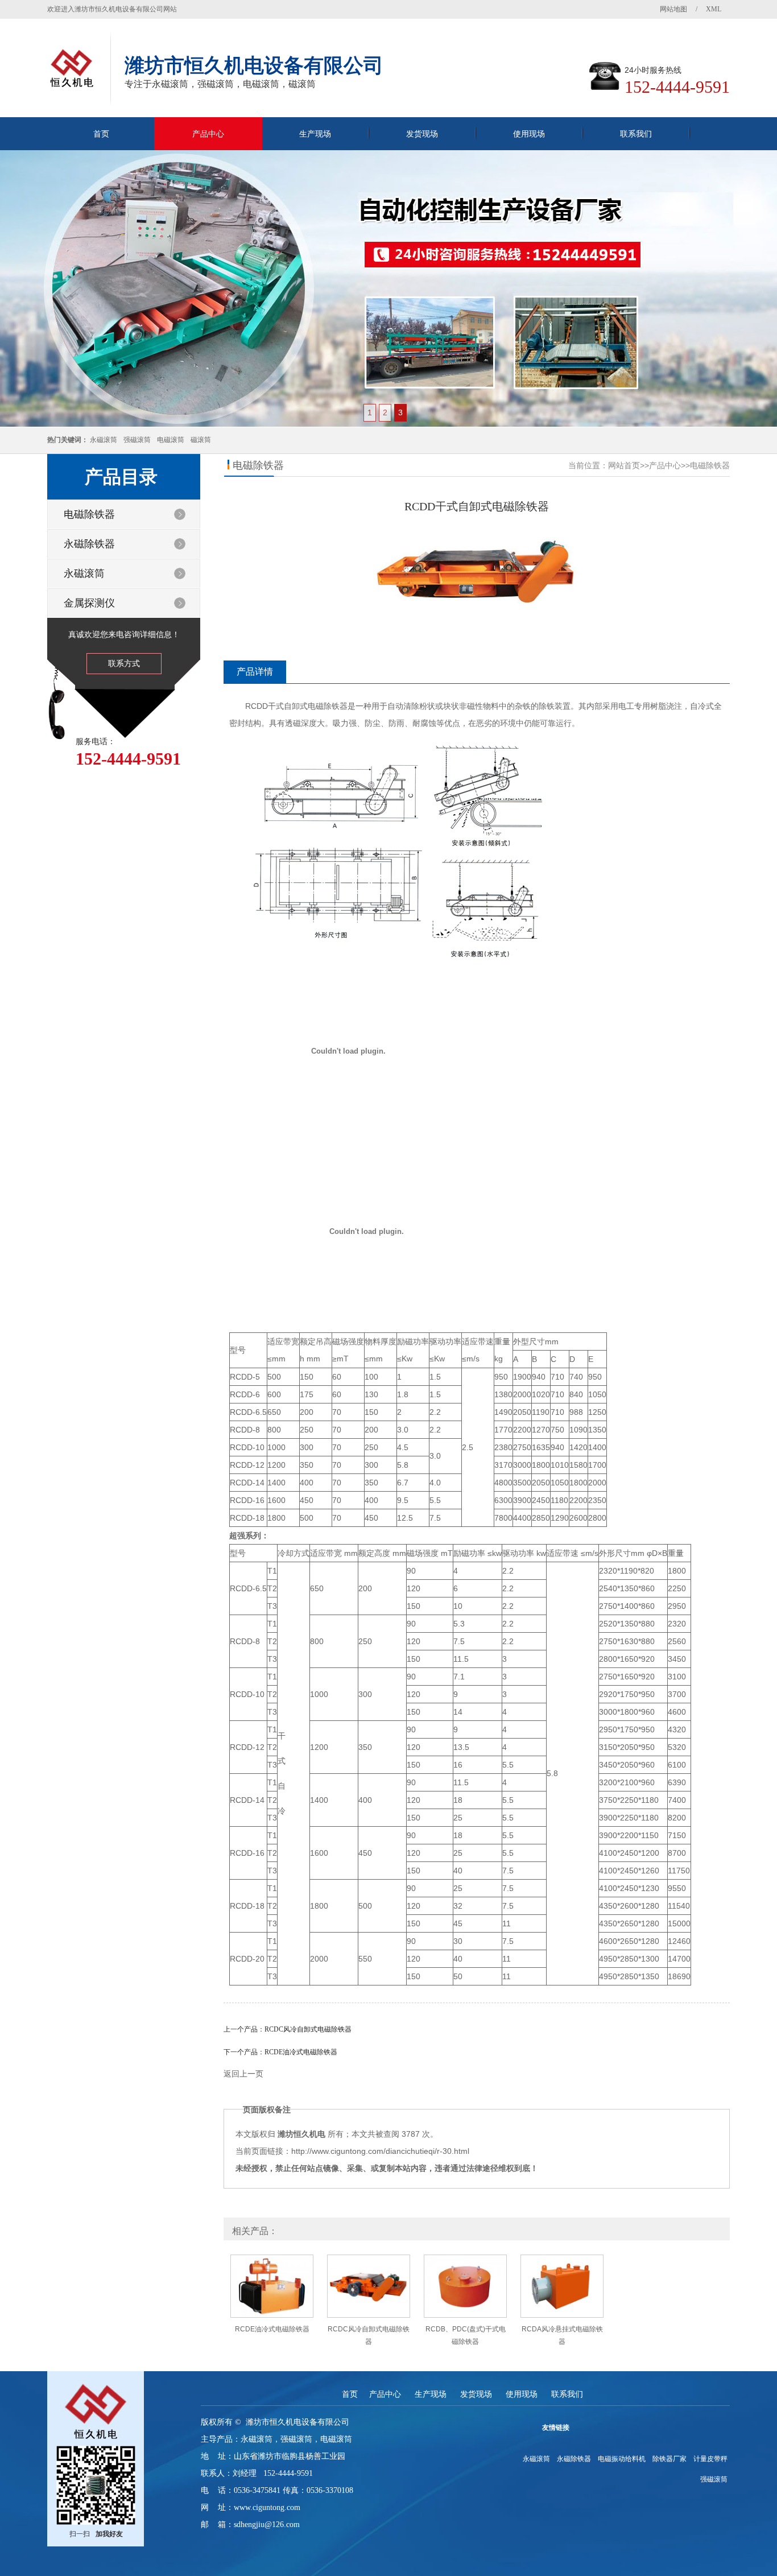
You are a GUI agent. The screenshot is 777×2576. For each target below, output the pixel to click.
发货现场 (422, 134)
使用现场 (529, 134)
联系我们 (636, 134)
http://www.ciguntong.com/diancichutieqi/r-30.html (380, 2151)
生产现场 (315, 134)
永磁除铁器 (89, 544)
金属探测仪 (89, 603)
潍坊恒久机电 (301, 2134)
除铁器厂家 (669, 2459)
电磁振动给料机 (622, 2459)
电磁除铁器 (89, 514)
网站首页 (624, 465)
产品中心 (208, 134)
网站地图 (673, 9)
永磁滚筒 (104, 440)
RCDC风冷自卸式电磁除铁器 (308, 2029)
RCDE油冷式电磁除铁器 (301, 2052)
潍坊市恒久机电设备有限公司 (297, 2422)
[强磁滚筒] (87, 2408)
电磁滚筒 (171, 440)
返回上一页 (243, 2074)
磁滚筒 (201, 440)
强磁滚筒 (137, 440)
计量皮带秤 (710, 2459)
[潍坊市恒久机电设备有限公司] (388, 289)
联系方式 (124, 663)
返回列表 (477, 2092)
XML (714, 9)
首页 (101, 134)
